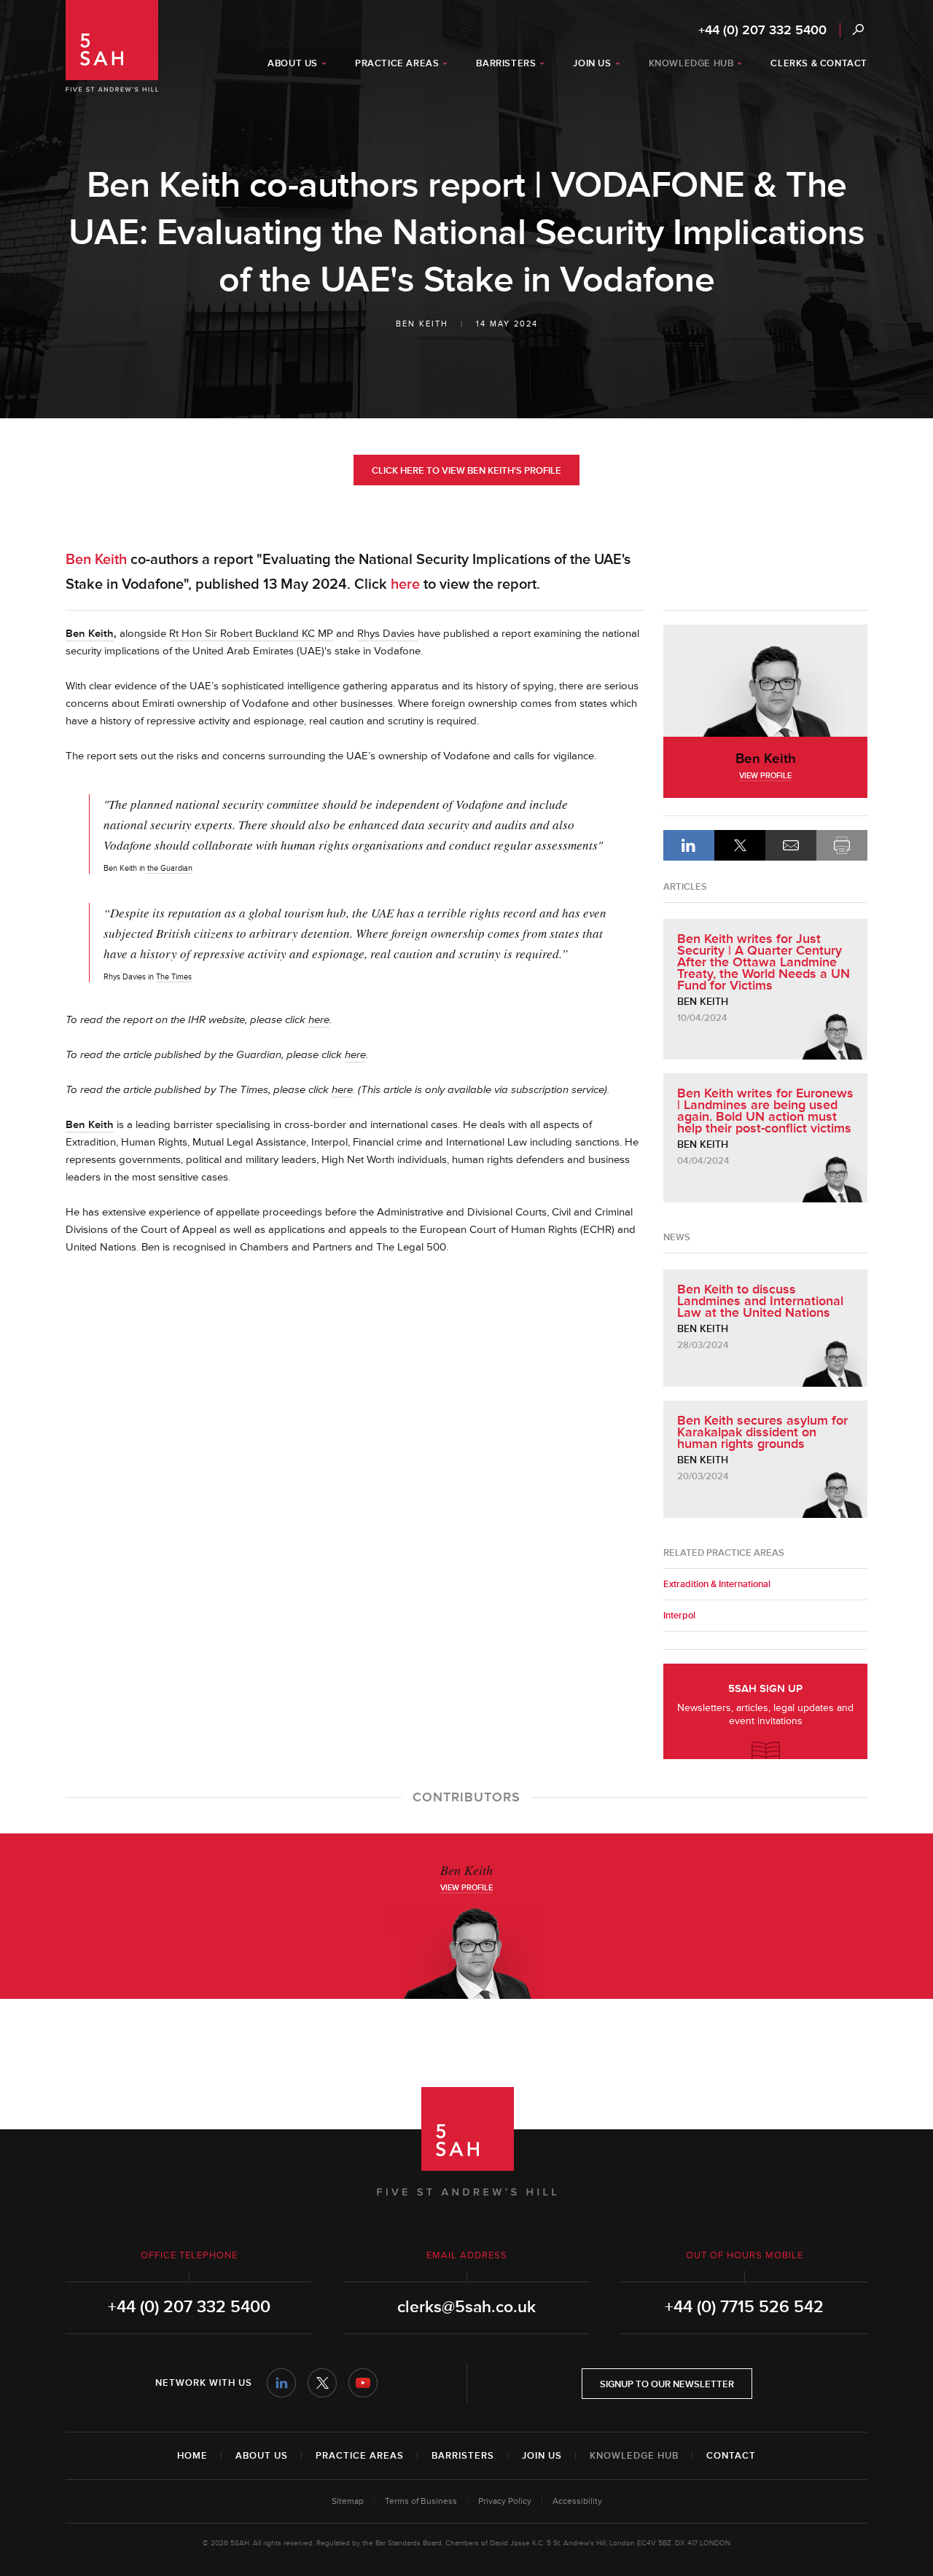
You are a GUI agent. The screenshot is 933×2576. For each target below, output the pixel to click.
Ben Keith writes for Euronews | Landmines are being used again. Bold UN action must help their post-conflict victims (765, 1111)
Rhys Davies (387, 634)
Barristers (463, 2456)
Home (192, 2456)
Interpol (679, 1616)
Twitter (322, 2383)
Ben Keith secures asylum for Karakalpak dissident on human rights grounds (762, 1432)
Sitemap (348, 2501)
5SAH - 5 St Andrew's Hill (112, 46)
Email (791, 845)
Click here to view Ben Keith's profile (466, 471)
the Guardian (169, 868)
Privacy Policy (505, 2501)
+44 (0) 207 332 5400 (762, 30)
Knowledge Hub (634, 2456)
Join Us (542, 2456)
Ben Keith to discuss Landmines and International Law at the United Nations (760, 1301)
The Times (174, 977)
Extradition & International (717, 1584)
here (405, 584)
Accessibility (577, 2501)
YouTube (363, 2383)
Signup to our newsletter (667, 2384)
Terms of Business (421, 2501)
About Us (262, 2456)
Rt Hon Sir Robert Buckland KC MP (251, 634)
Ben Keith (422, 324)
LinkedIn (689, 845)
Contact (731, 2456)
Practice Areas (360, 2456)
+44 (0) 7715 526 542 (744, 2307)
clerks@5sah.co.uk (466, 2307)
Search (858, 30)
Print (842, 845)
